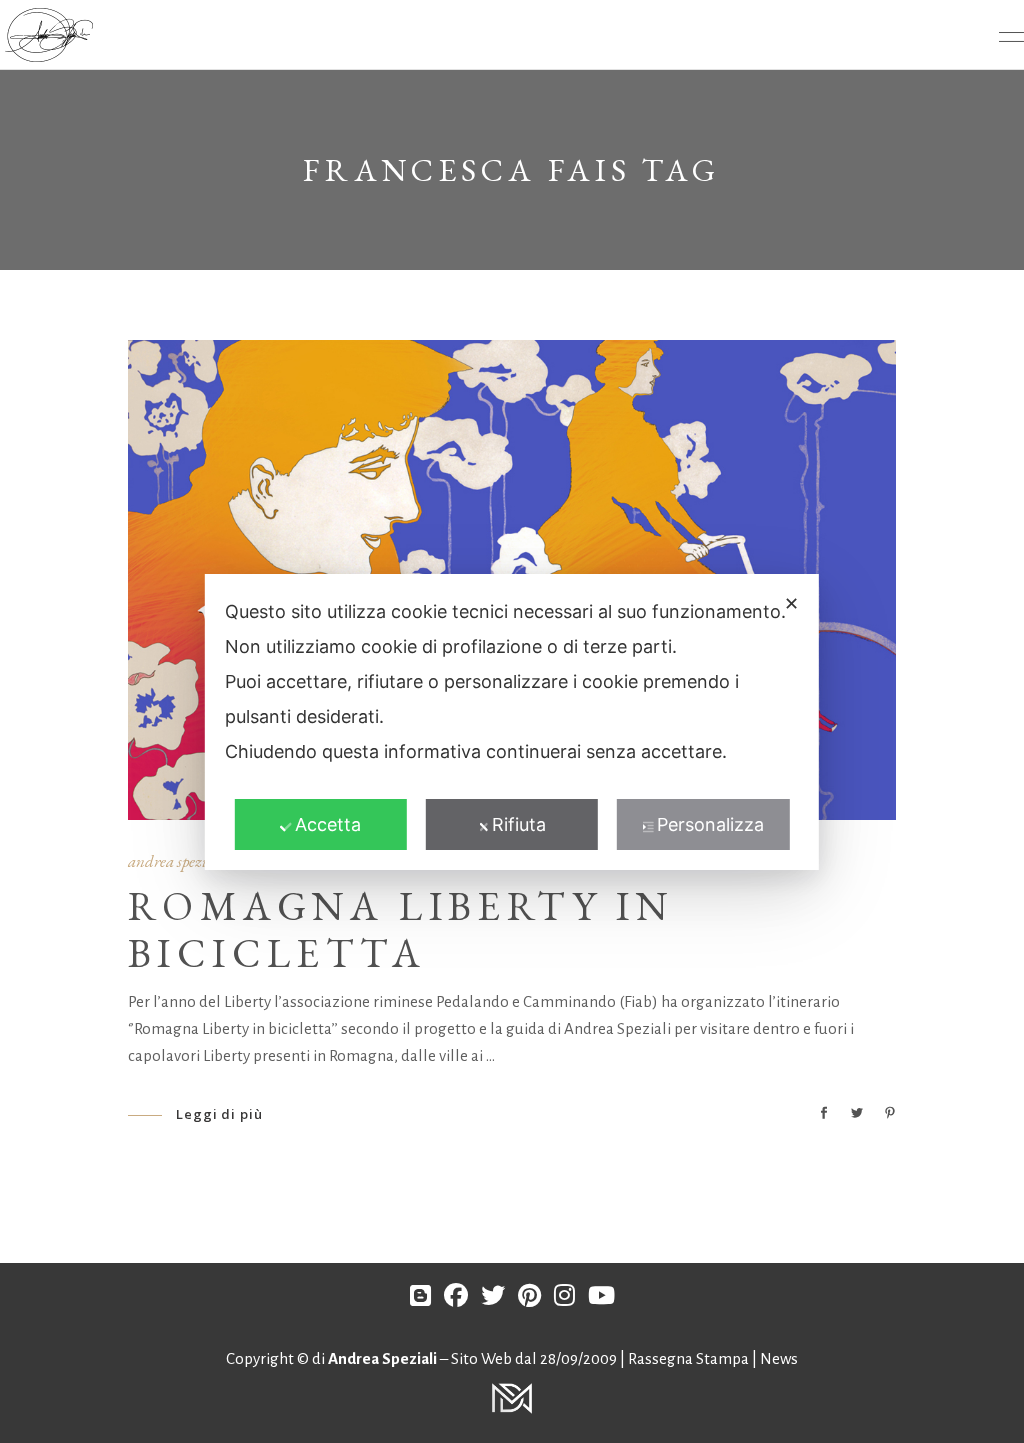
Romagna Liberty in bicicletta (401, 929)
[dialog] (512, 722)
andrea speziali (176, 861)
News (779, 1358)
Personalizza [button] (710, 824)
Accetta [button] (328, 824)
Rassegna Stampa (690, 1358)
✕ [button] (791, 603)
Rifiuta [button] (519, 824)
